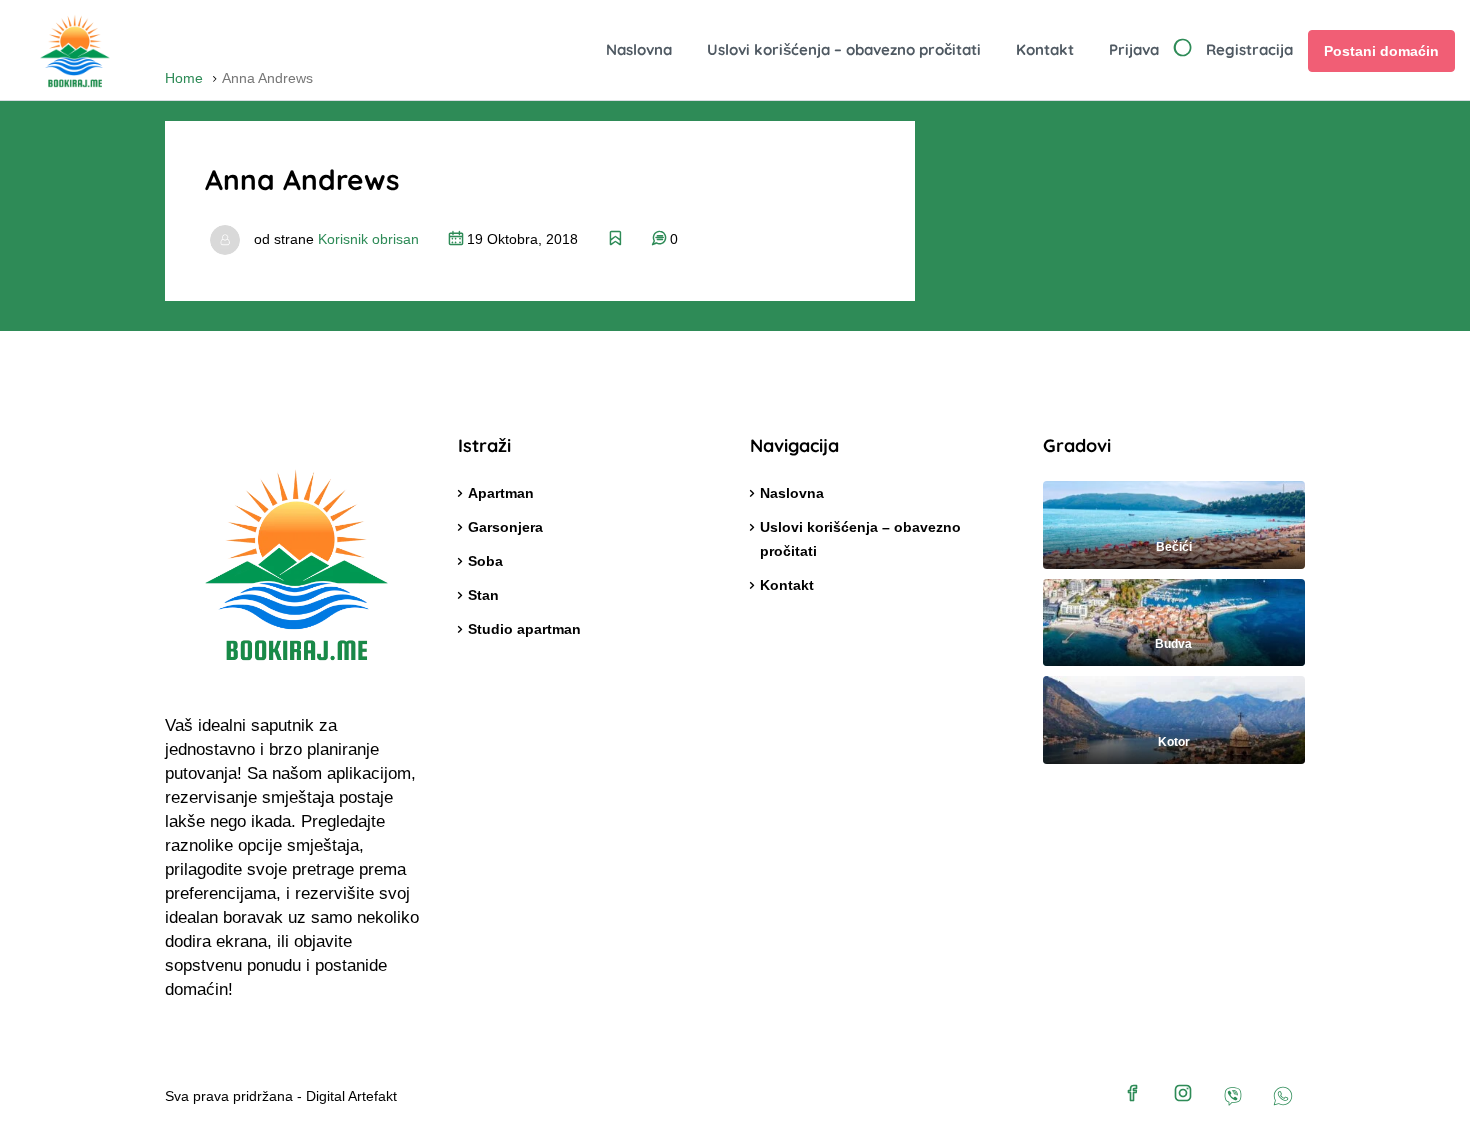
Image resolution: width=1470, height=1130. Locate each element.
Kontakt (1045, 49)
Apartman (501, 493)
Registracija (1249, 49)
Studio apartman (524, 629)
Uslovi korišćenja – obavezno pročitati (844, 49)
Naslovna (639, 49)
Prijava (1134, 49)
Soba (485, 561)
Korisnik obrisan (368, 239)
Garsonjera (505, 527)
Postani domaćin (1381, 51)
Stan (483, 595)
